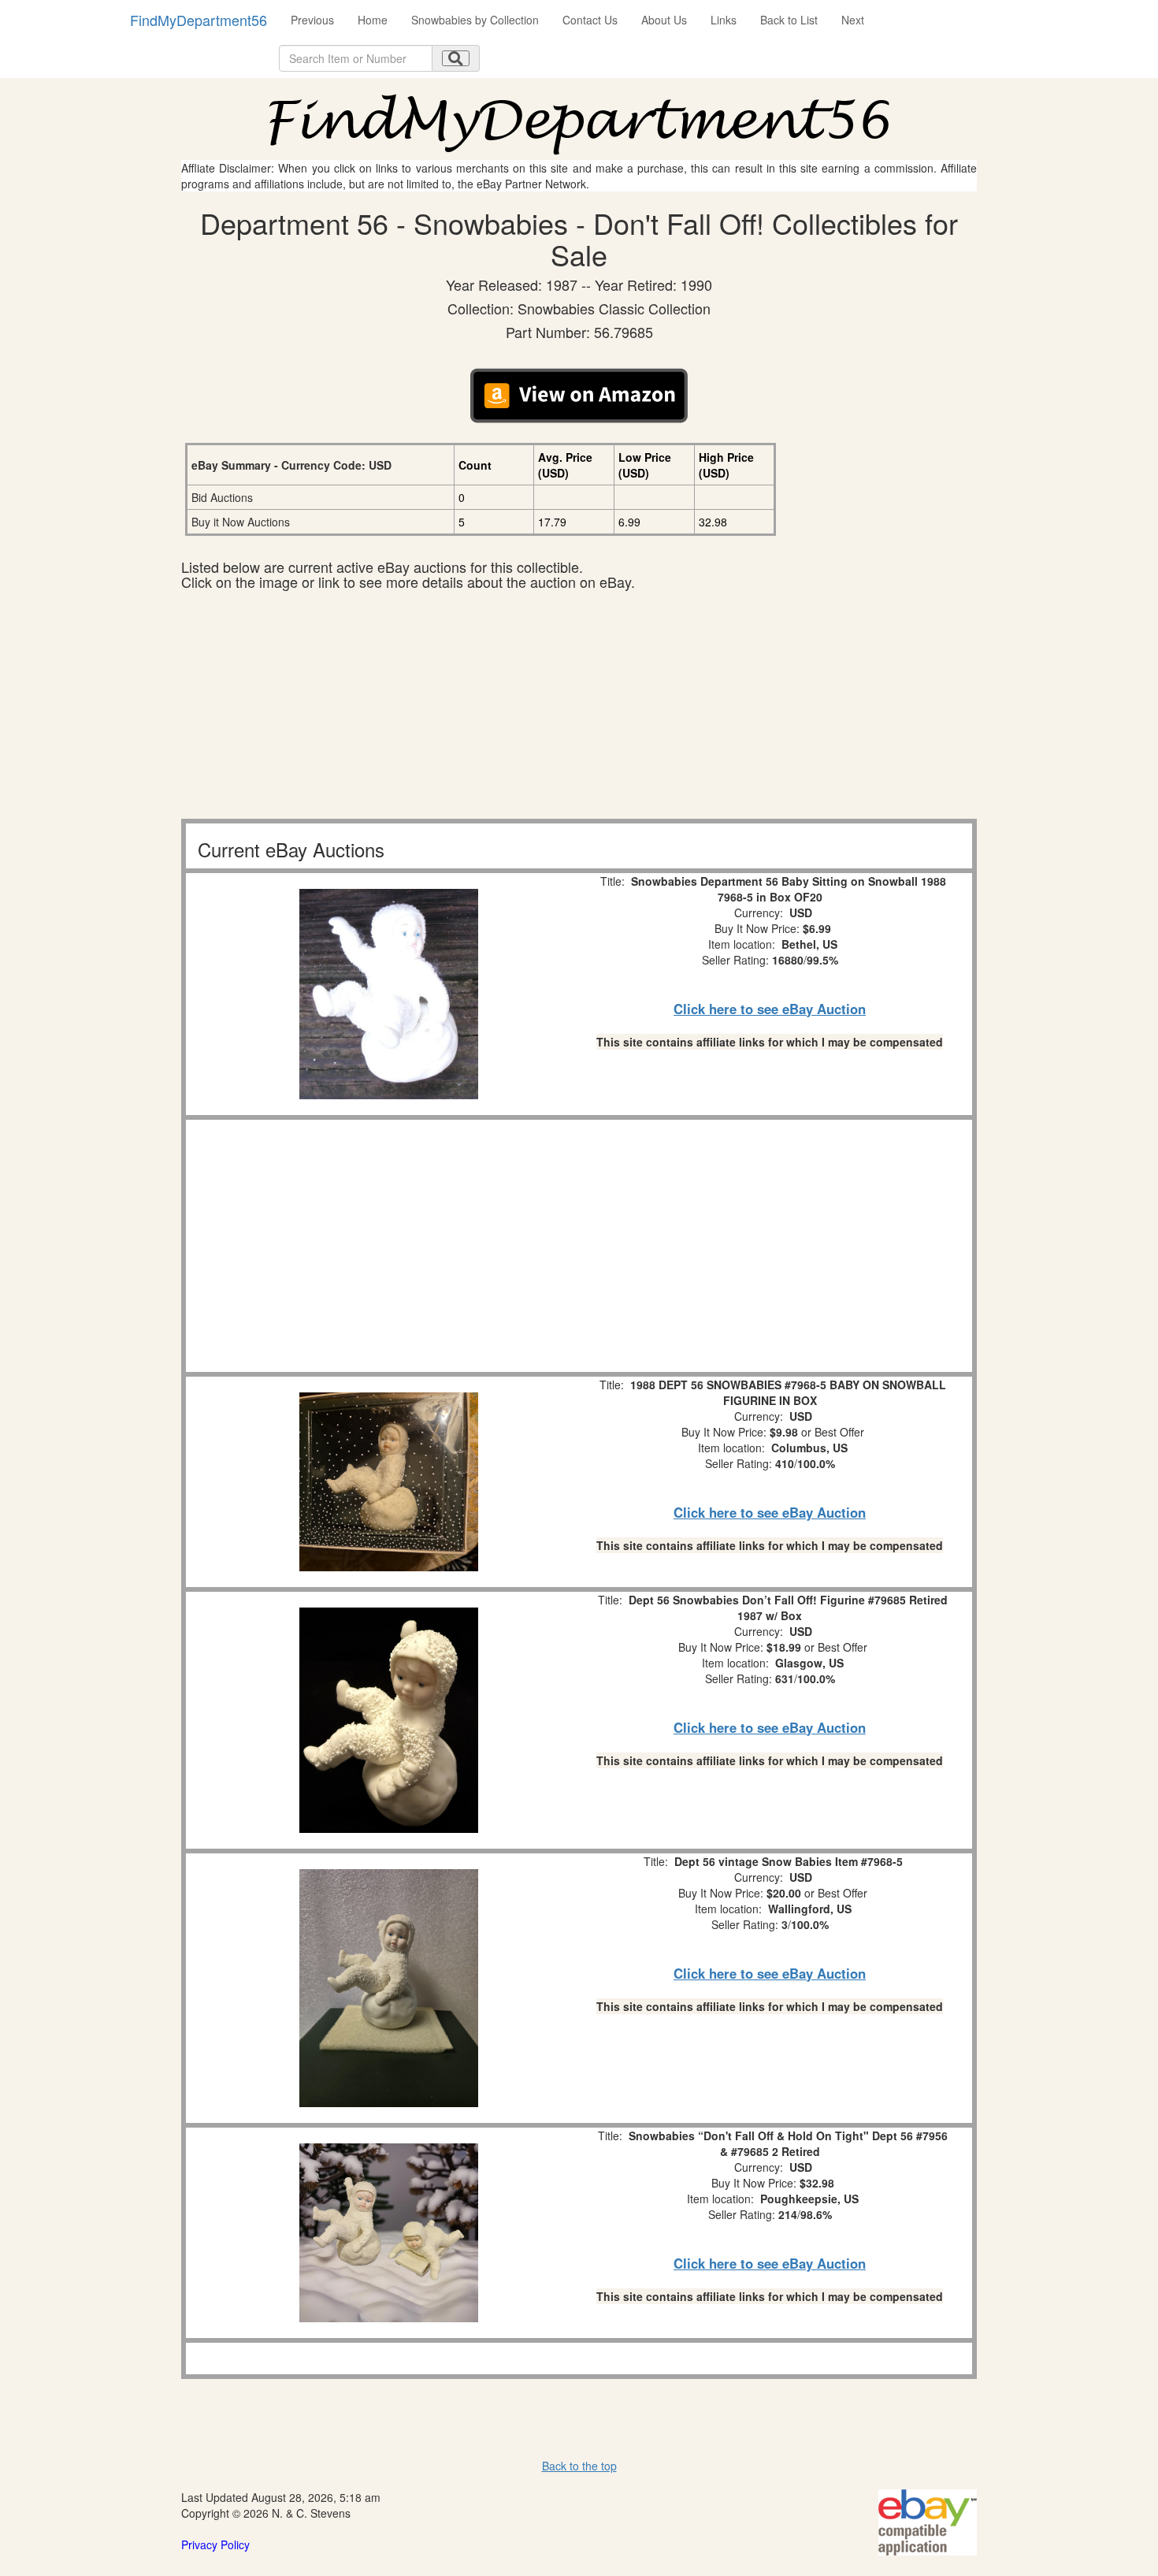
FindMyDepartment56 (199, 20)
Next (853, 20)
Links (724, 20)
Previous (312, 20)
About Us (664, 20)
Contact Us (590, 20)
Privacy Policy (215, 2544)
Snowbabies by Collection (475, 20)
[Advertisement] (579, 708)
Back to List (789, 20)
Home (373, 20)
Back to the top (579, 2466)
